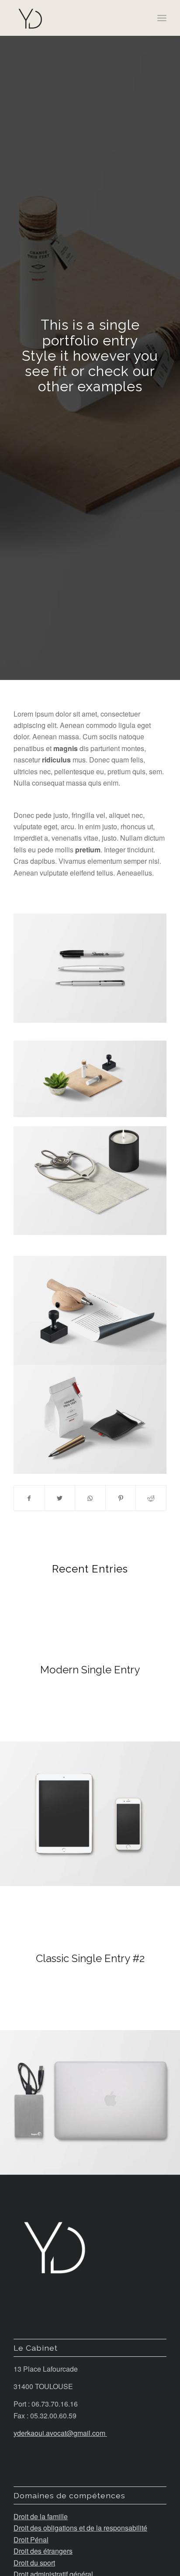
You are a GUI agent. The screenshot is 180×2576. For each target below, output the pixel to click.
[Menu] (162, 18)
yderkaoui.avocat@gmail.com (60, 2433)
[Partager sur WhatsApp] (90, 1498)
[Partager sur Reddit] (151, 1498)
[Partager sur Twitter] (60, 1498)
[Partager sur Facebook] (29, 1498)
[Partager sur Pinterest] (121, 1498)
